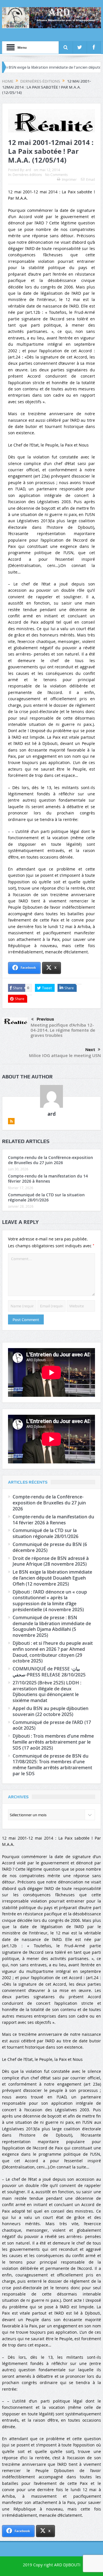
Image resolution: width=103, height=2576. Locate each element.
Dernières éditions (27, 175)
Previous (45, 1019)
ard (28, 170)
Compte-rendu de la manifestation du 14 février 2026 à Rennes (48, 1179)
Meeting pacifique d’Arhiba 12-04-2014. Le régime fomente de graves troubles (63, 1030)
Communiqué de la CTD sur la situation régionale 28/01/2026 (46, 1197)
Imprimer (69, 179)
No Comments (56, 175)
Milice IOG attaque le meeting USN (65, 1055)
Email (91, 179)
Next (90, 1050)
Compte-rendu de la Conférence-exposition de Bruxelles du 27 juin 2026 (50, 1160)
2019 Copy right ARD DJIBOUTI (52, 2565)
